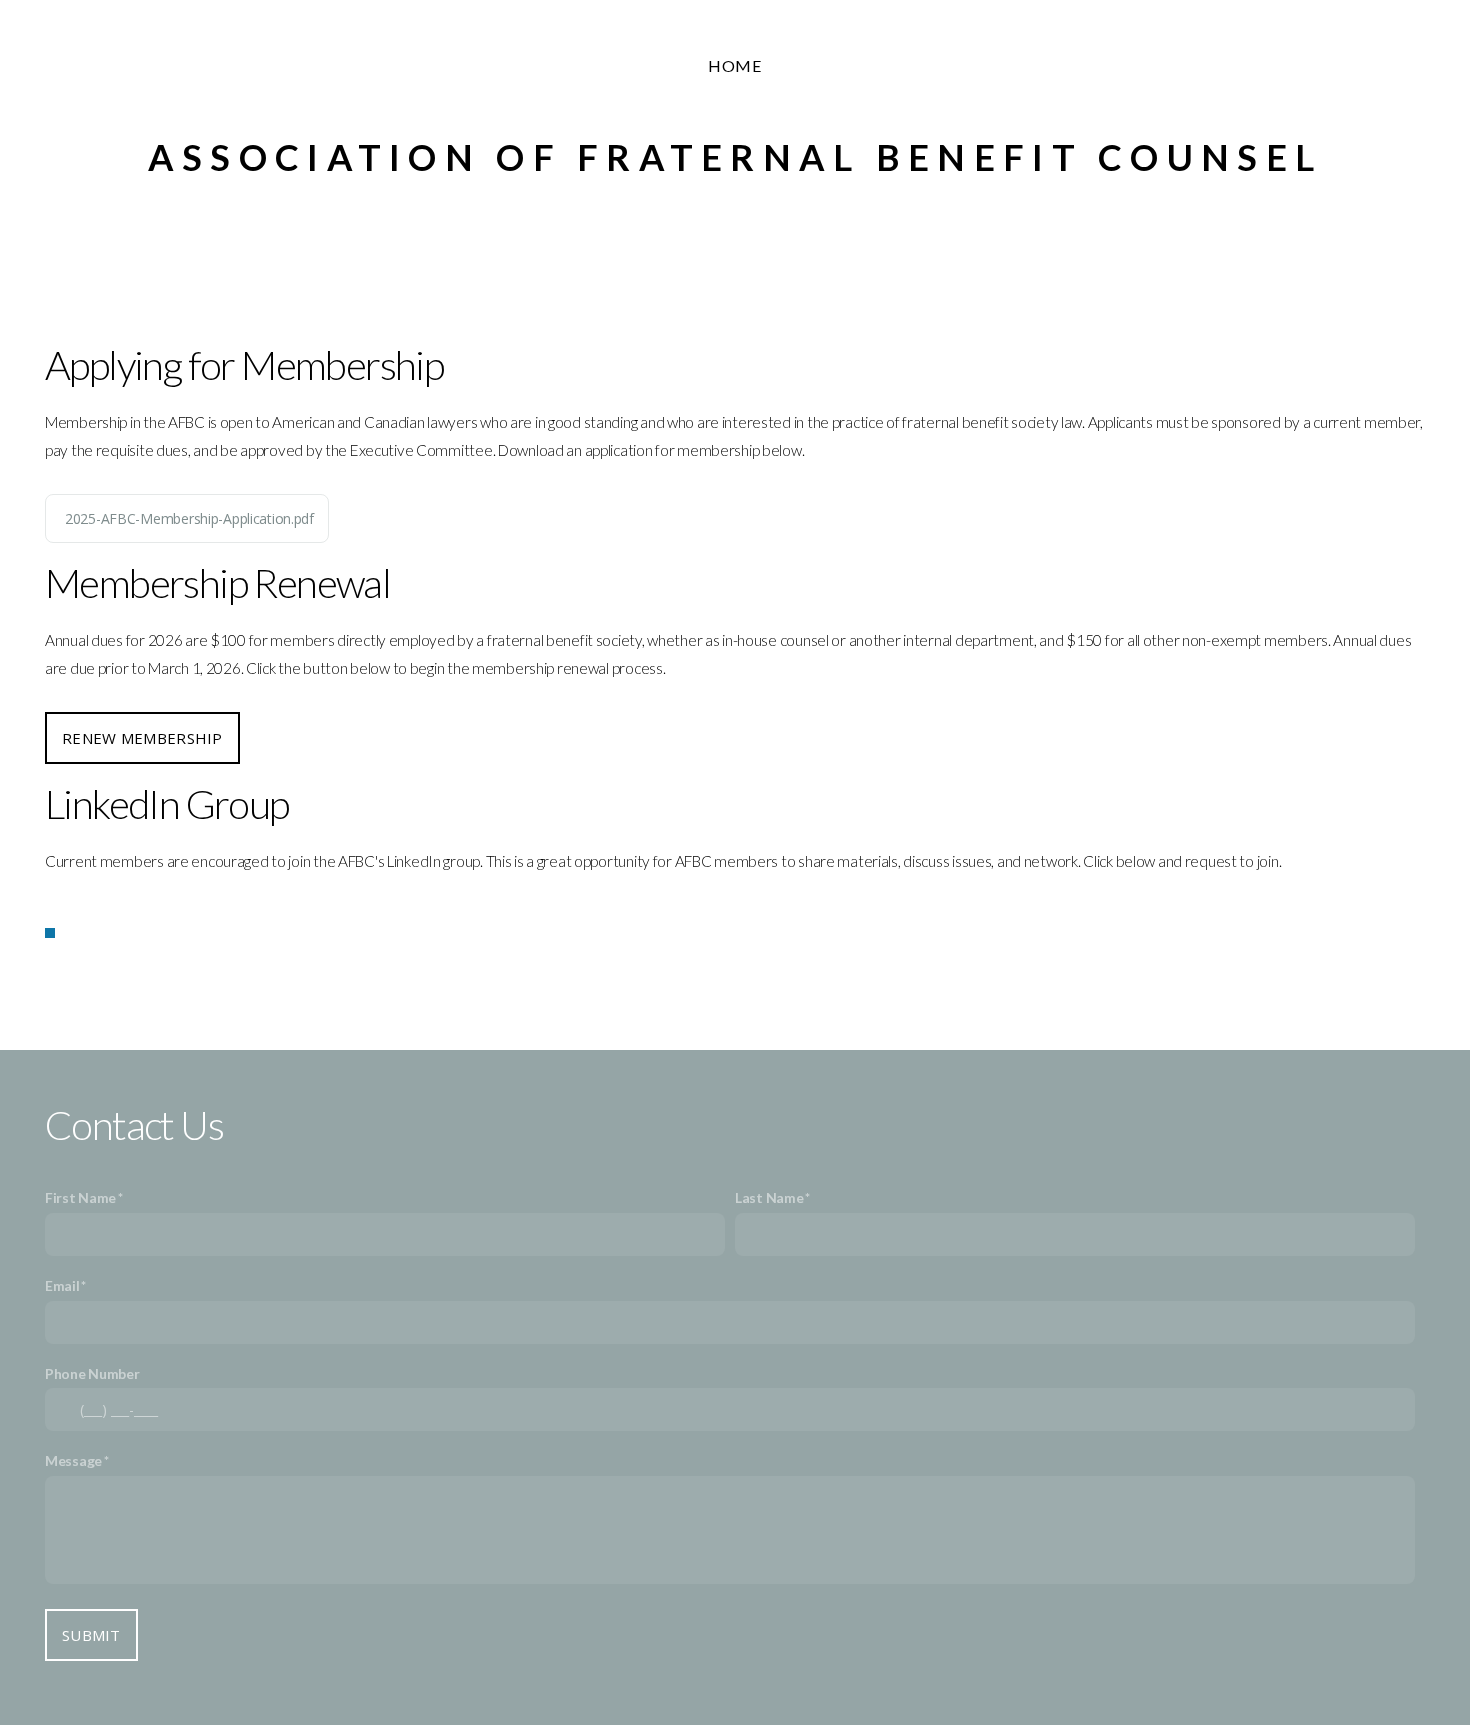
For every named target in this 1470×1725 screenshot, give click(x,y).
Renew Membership (142, 738)
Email (62, 1285)
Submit (91, 1635)
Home (735, 65)
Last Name (769, 1197)
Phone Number (92, 1373)
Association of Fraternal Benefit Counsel (735, 157)
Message (73, 1460)
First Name (80, 1197)
